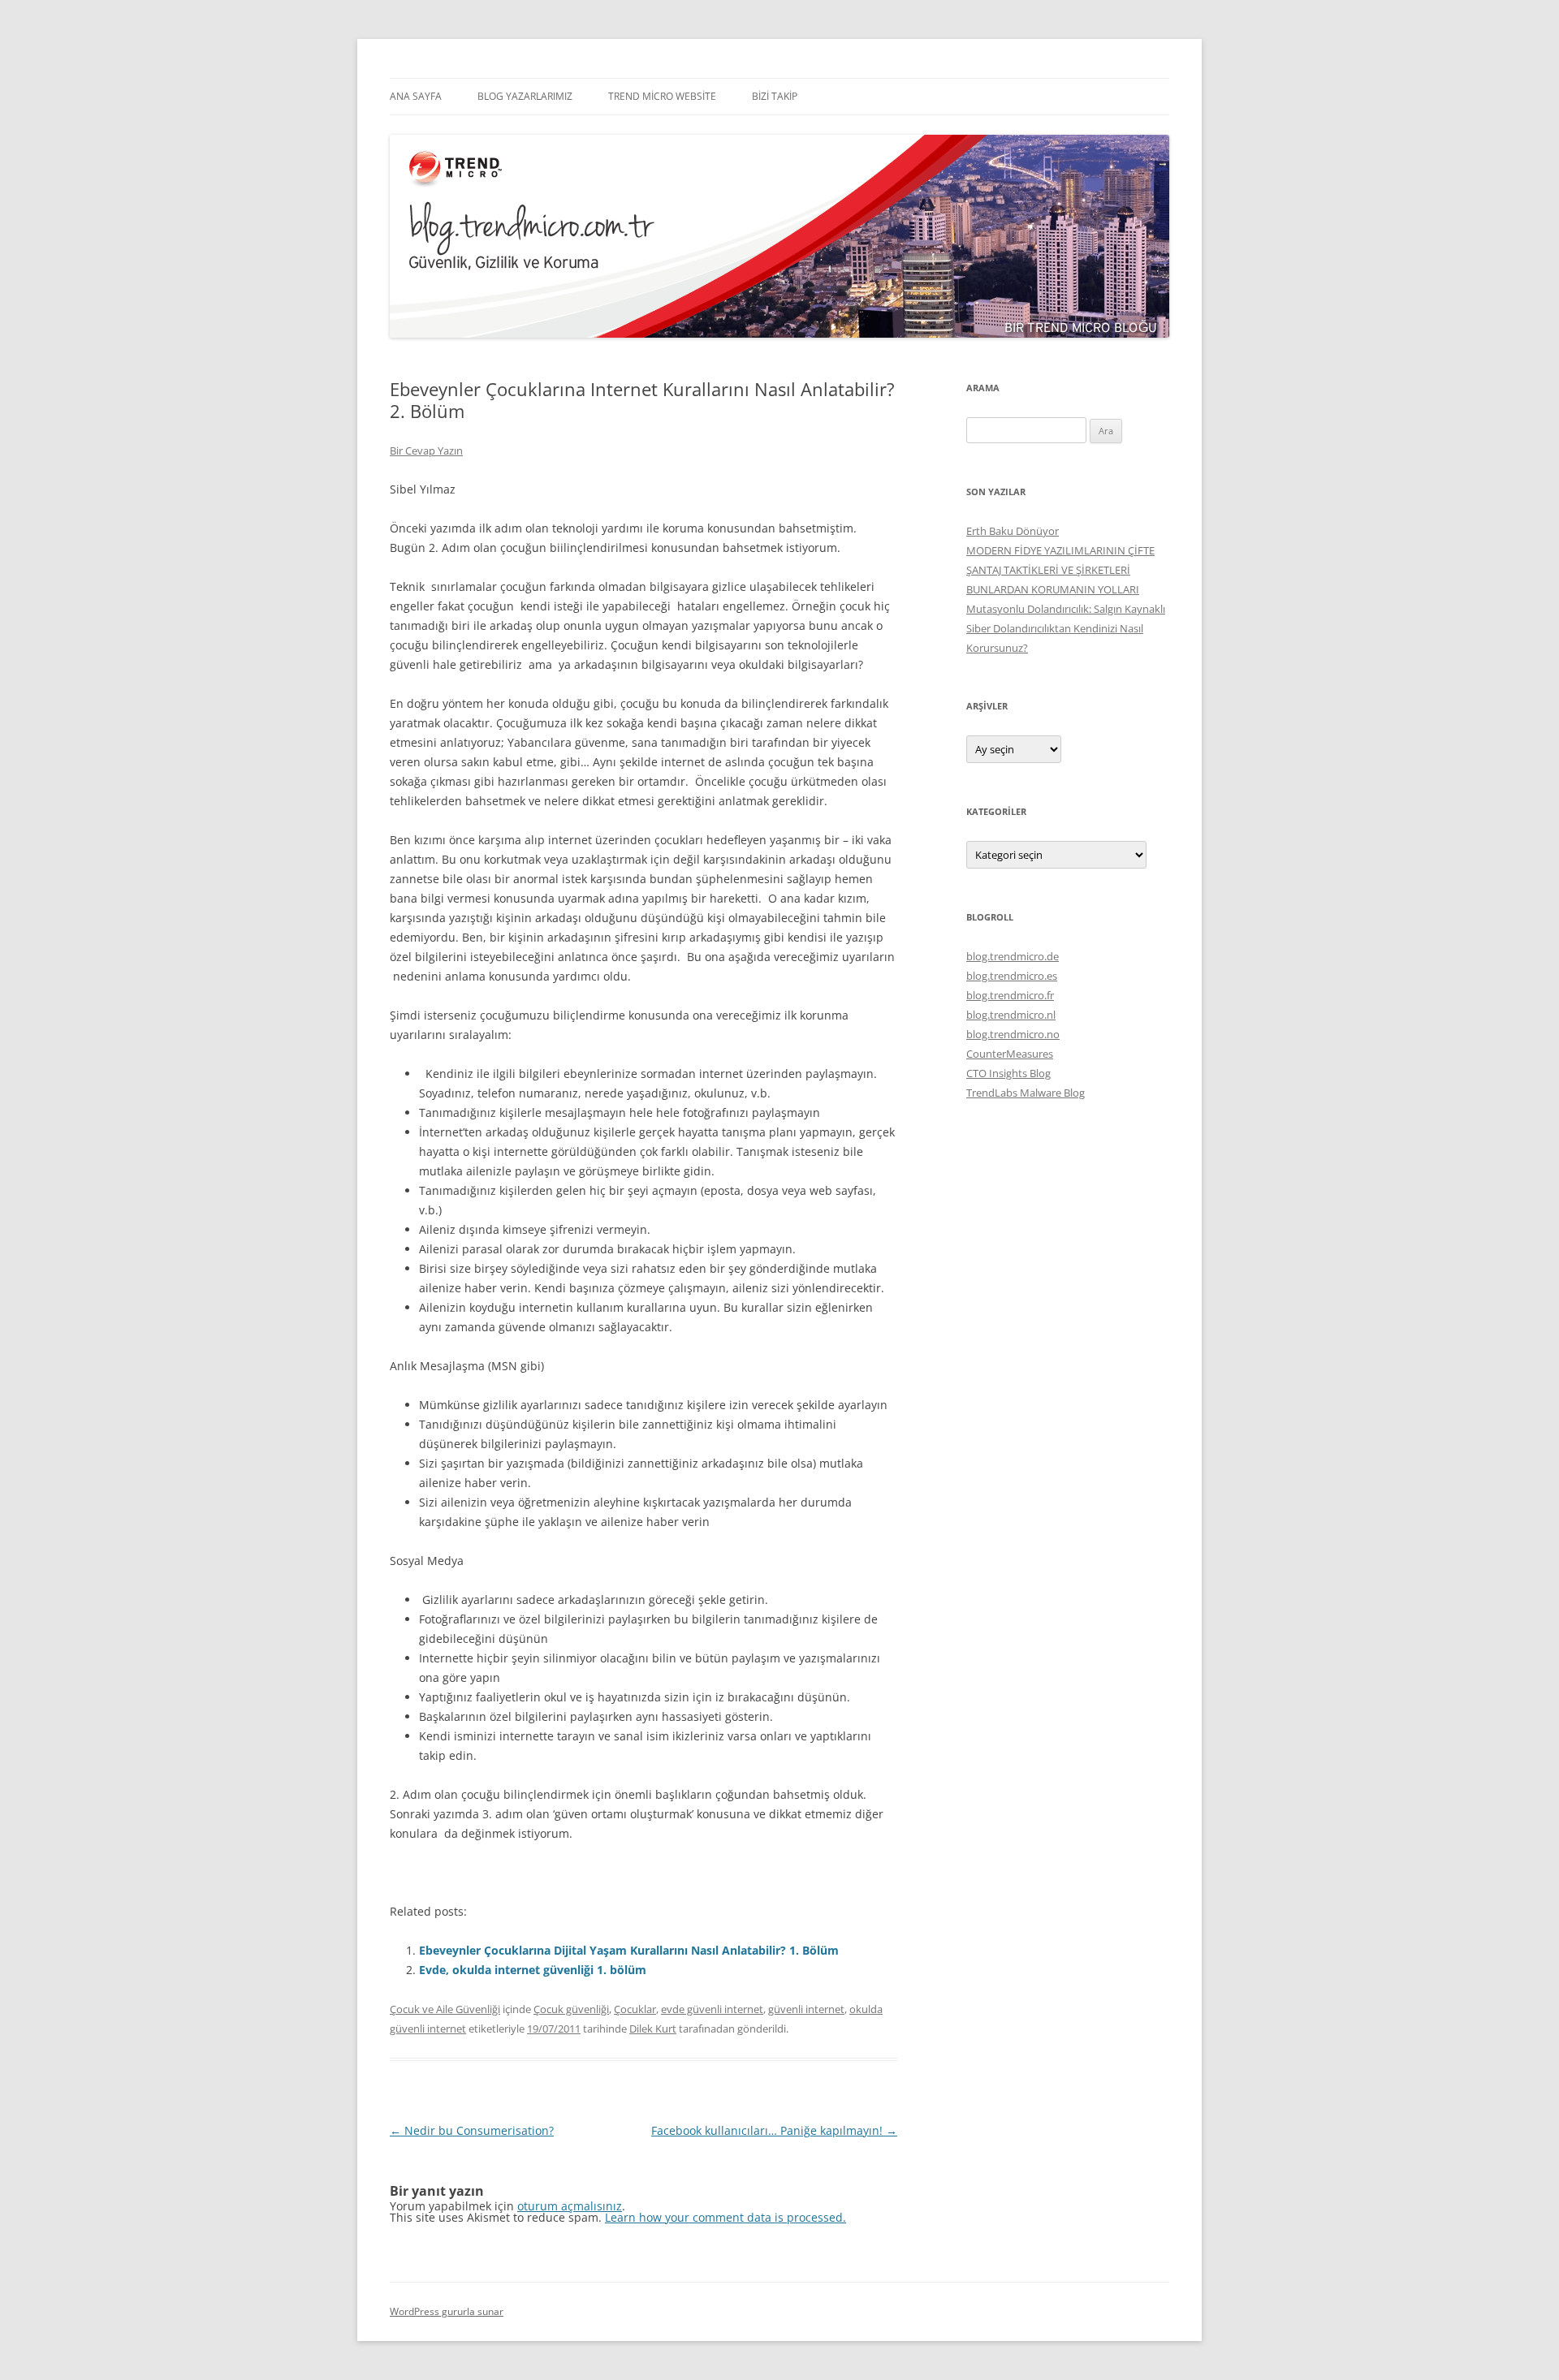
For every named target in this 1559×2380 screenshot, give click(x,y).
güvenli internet (806, 2009)
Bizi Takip (775, 96)
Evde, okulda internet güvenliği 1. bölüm (533, 1970)
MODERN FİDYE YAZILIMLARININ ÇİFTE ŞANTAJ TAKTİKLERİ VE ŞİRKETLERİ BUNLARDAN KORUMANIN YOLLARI (1060, 570)
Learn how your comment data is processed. (726, 2217)
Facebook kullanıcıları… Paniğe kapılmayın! (774, 2130)
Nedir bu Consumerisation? (472, 2130)
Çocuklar (635, 2009)
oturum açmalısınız (570, 2206)
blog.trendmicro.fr (1010, 995)
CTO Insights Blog (1008, 1073)
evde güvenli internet (712, 2009)
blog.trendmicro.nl (1011, 1015)
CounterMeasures (1010, 1054)
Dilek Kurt (653, 2029)
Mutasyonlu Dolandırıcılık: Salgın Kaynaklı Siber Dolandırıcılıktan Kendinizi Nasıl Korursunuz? (1066, 628)
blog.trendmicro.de (1013, 956)
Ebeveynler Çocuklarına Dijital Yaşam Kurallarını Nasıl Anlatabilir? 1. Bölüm (629, 1950)
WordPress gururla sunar (447, 2311)
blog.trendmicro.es (1012, 976)
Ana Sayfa (416, 96)
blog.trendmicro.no (1013, 1034)
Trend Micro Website (662, 96)
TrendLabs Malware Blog (1026, 1093)
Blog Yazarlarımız (525, 96)
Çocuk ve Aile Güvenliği (445, 2009)
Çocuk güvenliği (571, 2009)
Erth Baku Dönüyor (1013, 531)
